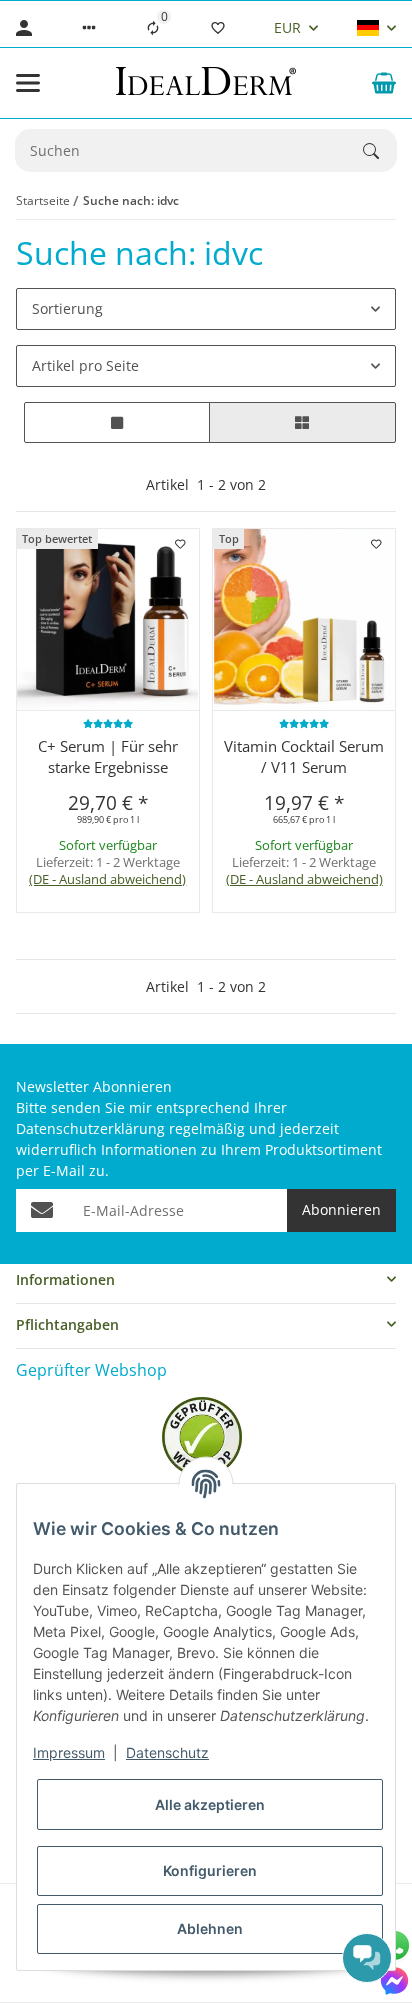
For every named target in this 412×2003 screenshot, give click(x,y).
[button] (89, 28)
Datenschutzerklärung (90, 1128)
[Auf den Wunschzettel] (180, 544)
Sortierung (67, 308)
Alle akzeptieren (210, 1804)
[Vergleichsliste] (153, 28)
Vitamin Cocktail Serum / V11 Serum (304, 756)
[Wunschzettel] (218, 28)
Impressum (69, 1752)
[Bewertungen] (108, 723)
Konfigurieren (210, 1870)
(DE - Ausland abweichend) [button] (107, 879)
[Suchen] (380, 151)
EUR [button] (287, 27)
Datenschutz (167, 1752)
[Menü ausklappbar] (28, 83)
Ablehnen (210, 1928)
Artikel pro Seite (85, 365)
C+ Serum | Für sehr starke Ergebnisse (108, 756)
